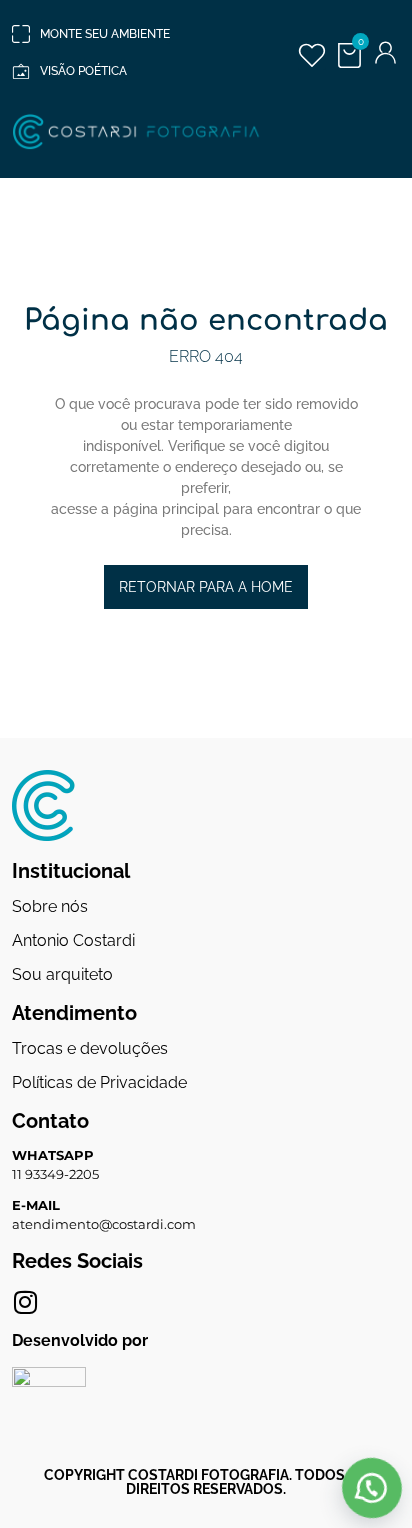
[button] (371, 1488)
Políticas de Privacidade (99, 1082)
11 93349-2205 (55, 1174)
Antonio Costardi (73, 940)
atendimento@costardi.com (104, 1224)
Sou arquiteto (62, 974)
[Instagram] (25, 1302)
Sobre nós (50, 906)
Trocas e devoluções (90, 1048)
